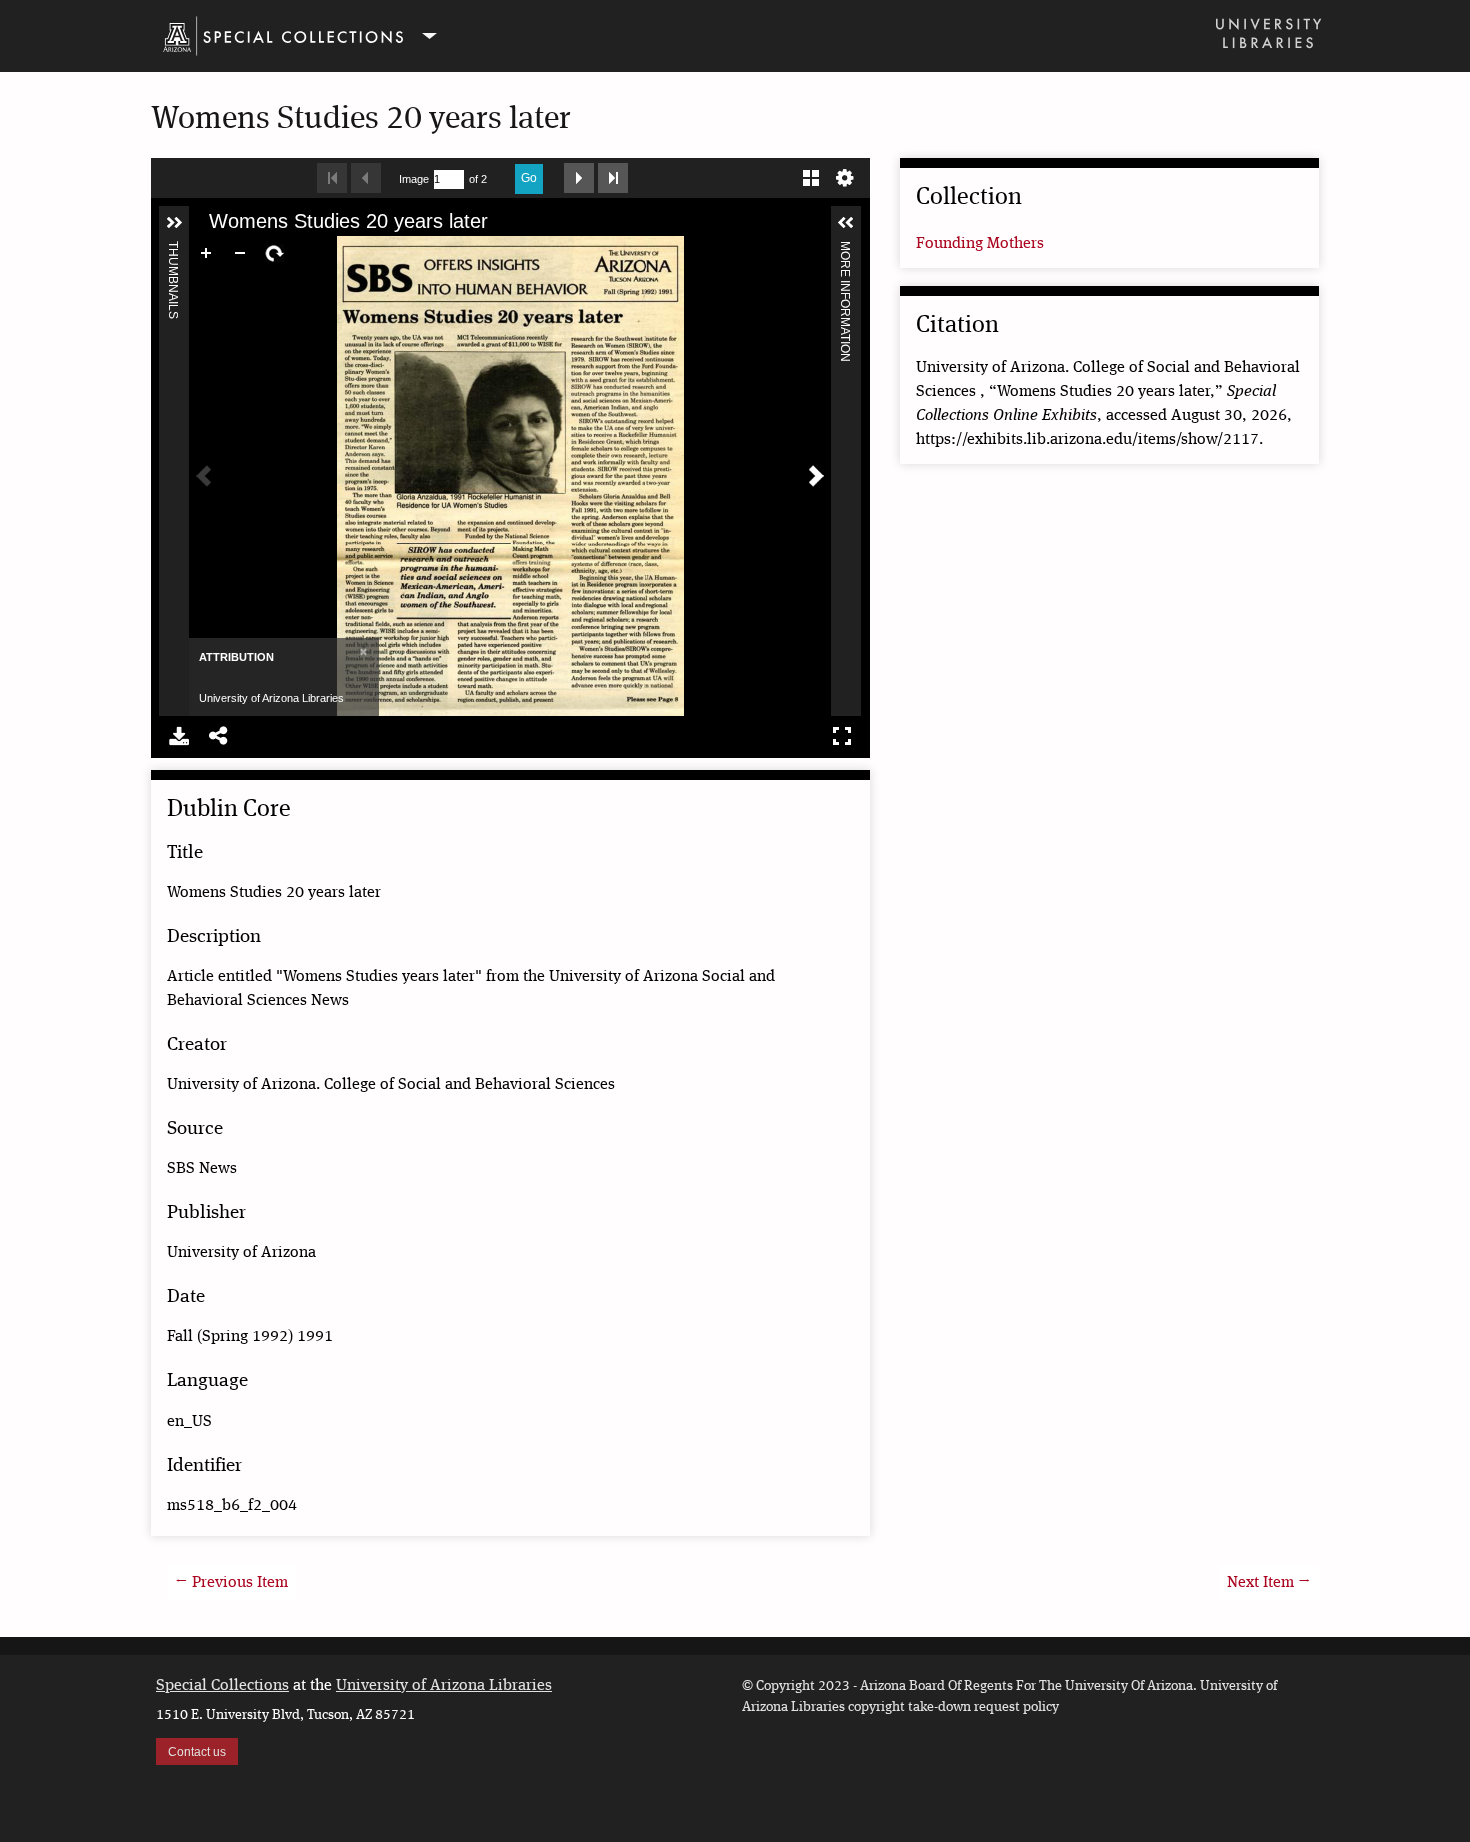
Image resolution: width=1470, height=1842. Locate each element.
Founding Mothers (980, 244)
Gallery (811, 175)
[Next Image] (579, 175)
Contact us (197, 1752)
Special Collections (222, 1686)
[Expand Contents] (174, 223)
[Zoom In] (206, 253)
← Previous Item (231, 1583)
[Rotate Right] (274, 253)
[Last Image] (613, 175)
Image (414, 179)
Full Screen (842, 733)
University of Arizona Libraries (444, 1686)
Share (219, 733)
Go (529, 178)
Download (179, 733)
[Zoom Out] (240, 253)
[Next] (816, 476)
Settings (845, 175)
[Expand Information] (846, 223)
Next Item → (1269, 1583)
